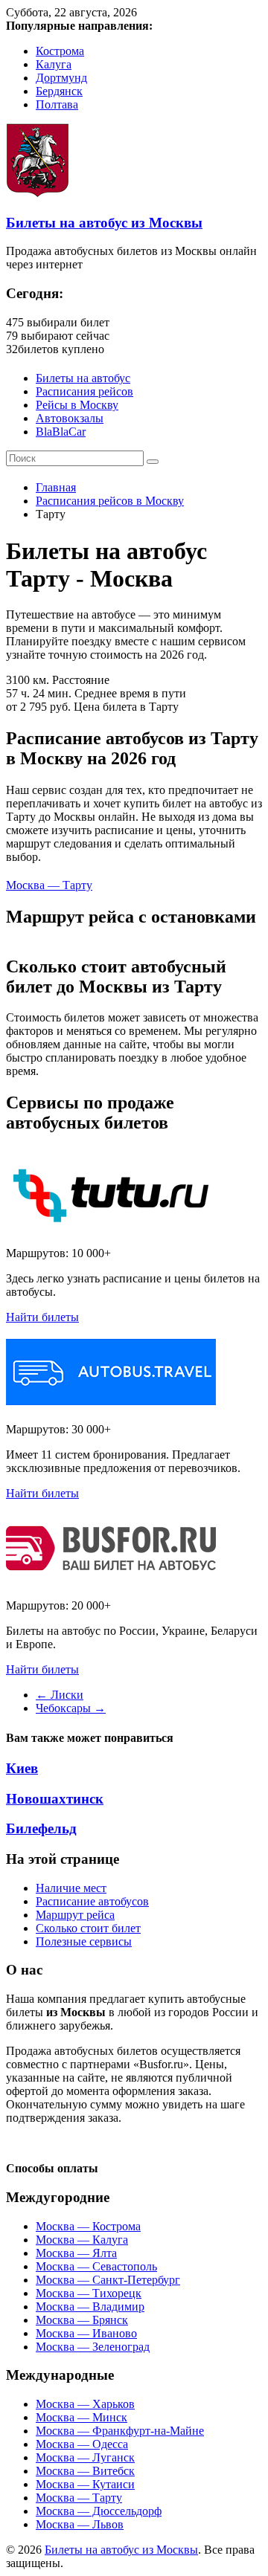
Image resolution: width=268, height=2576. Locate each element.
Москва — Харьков (85, 2404)
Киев (22, 1768)
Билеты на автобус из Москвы (104, 223)
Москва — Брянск (82, 2320)
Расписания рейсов (84, 391)
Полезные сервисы (84, 1941)
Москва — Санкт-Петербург (108, 2280)
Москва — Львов (80, 2524)
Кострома (60, 51)
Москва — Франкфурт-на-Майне (120, 2431)
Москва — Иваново (86, 2333)
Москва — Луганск (85, 2457)
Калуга (54, 64)
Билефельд (41, 1828)
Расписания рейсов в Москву (110, 501)
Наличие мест (71, 1888)
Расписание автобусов (92, 1901)
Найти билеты (42, 1317)
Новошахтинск (55, 1799)
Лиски (60, 1695)
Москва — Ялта (76, 2253)
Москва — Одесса (82, 2444)
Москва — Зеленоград (93, 2347)
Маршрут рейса (75, 1915)
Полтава (57, 104)
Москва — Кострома (88, 2226)
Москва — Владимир (90, 2307)
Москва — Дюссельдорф (99, 2511)
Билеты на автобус (83, 378)
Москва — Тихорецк (89, 2293)
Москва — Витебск (85, 2471)
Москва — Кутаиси (85, 2484)
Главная (56, 487)
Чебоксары (71, 1708)
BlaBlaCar (61, 432)
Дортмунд (61, 78)
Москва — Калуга (82, 2240)
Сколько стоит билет (88, 1928)
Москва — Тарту (49, 885)
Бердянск (59, 91)
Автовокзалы (70, 418)
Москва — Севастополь (96, 2266)
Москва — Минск (82, 2417)
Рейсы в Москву (77, 405)
